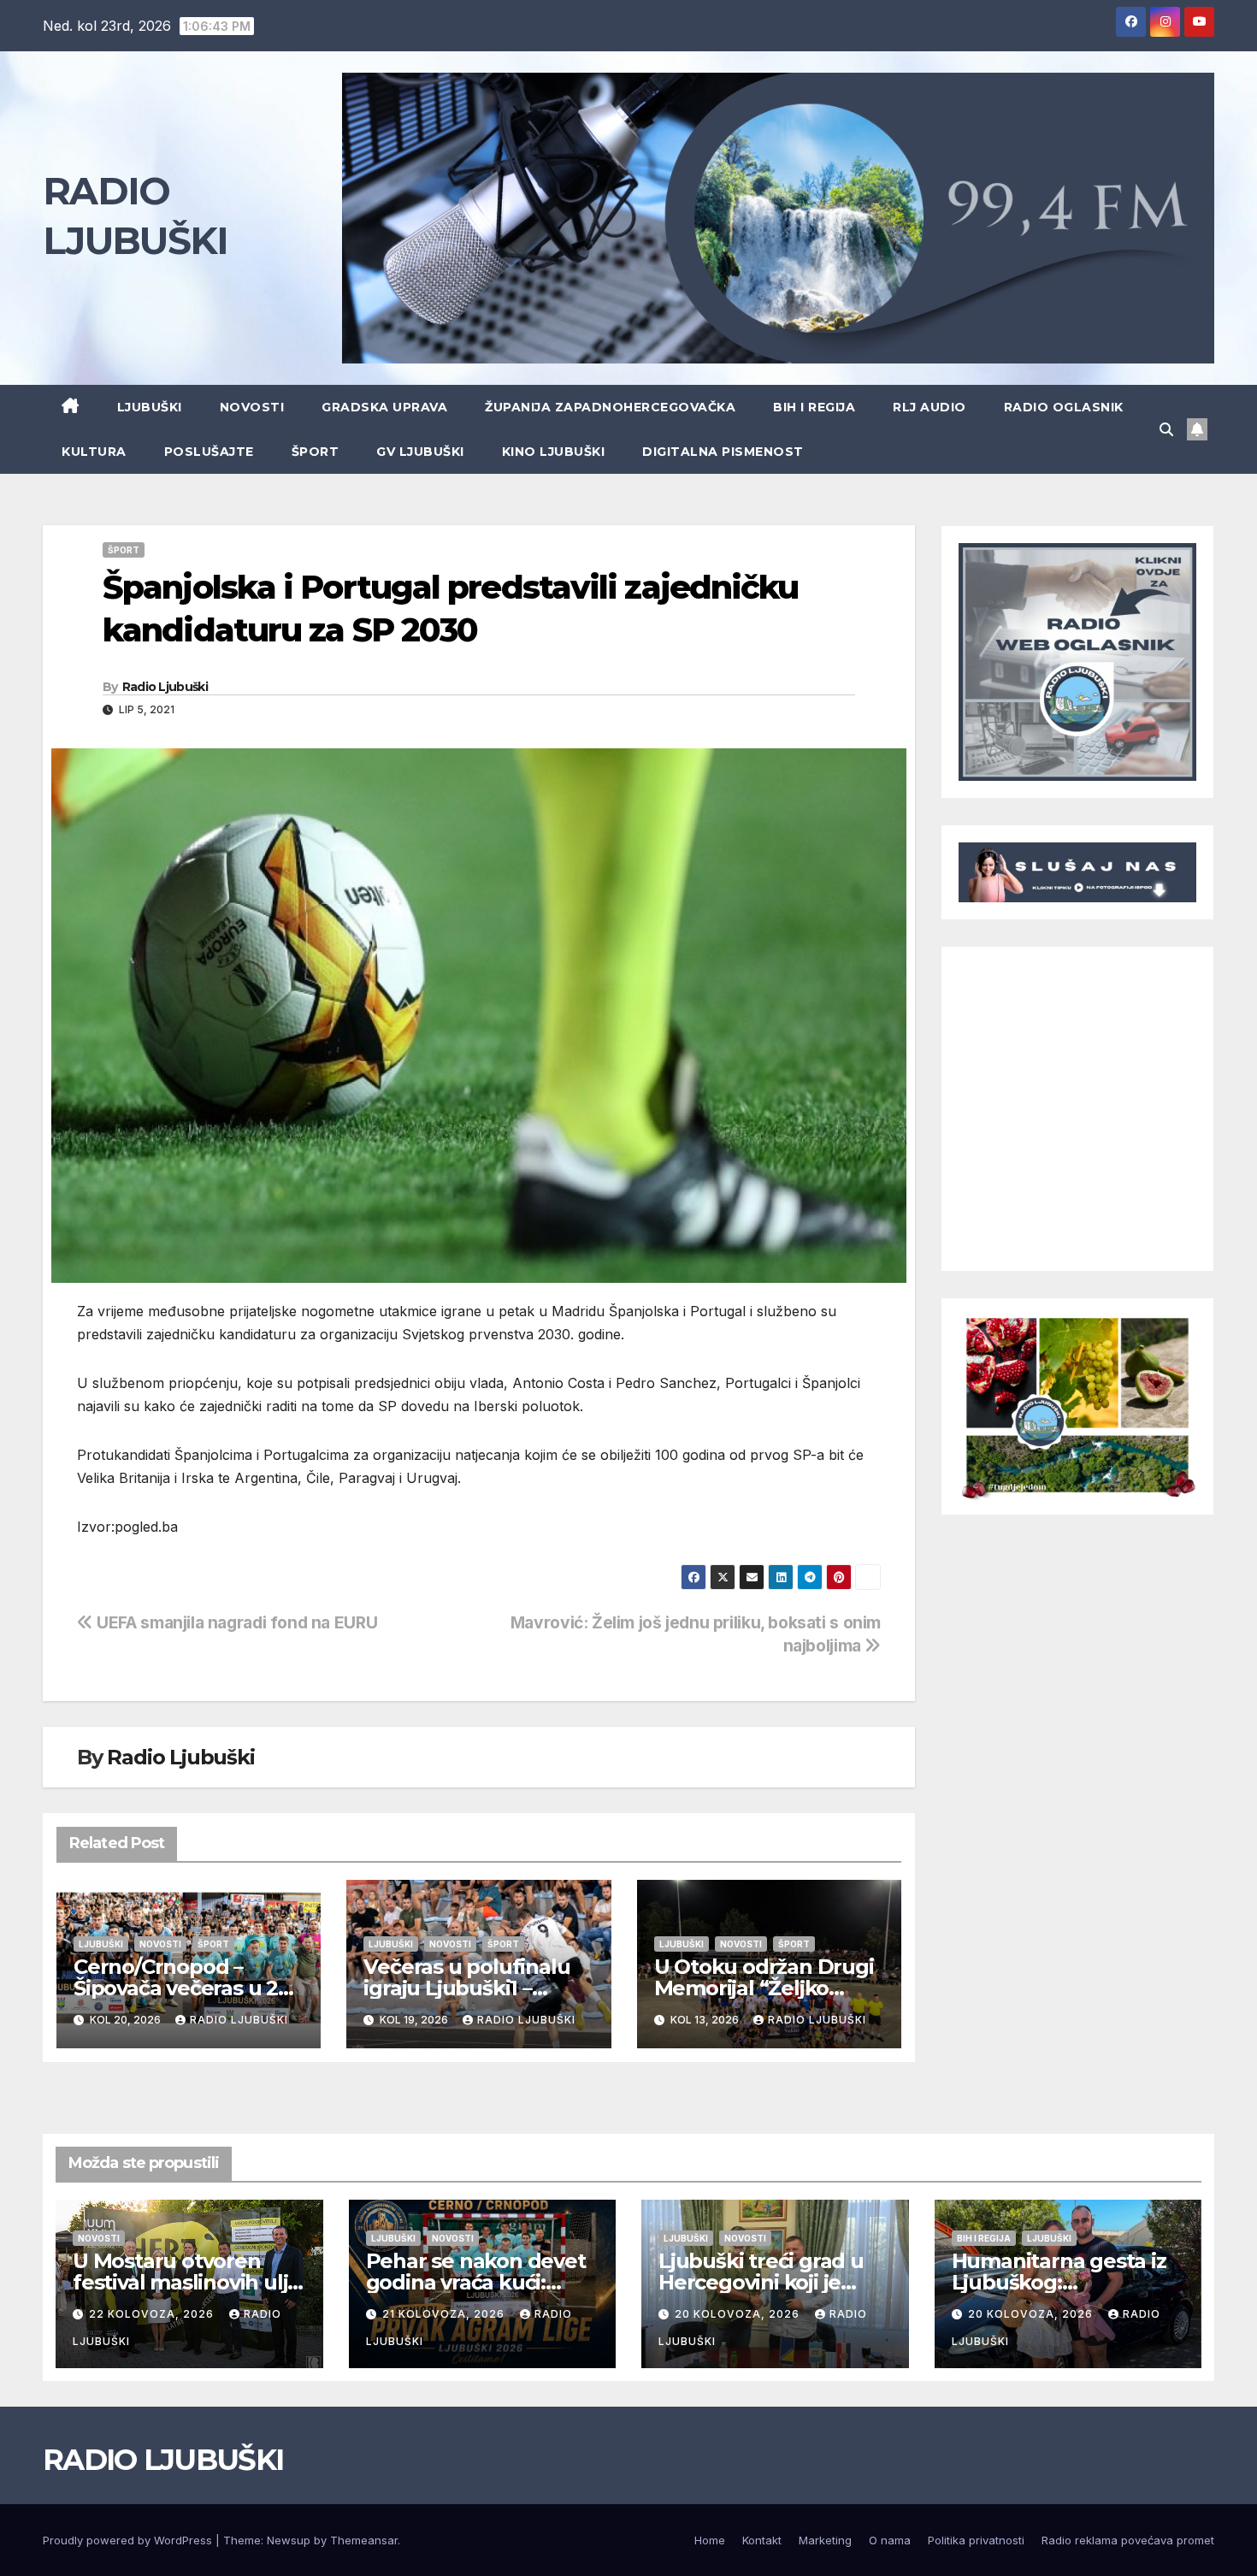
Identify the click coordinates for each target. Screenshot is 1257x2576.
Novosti (252, 407)
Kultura (94, 452)
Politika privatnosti (976, 2540)
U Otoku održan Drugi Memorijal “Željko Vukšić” (764, 1988)
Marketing (825, 2540)
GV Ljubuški (420, 452)
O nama (890, 2540)
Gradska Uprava (384, 407)
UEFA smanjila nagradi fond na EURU (235, 1622)
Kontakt (762, 2540)
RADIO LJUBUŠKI (163, 2460)
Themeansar (364, 2540)
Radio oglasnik (1064, 407)
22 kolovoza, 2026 (153, 2314)
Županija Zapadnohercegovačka (610, 407)
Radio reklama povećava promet (1128, 2540)
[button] (1166, 429)
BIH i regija (814, 407)
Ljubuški (150, 407)
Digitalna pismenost (723, 452)
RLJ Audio (929, 407)
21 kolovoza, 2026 (445, 2314)
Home (710, 2540)
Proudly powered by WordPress (129, 2540)
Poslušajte (209, 452)
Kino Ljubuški (554, 452)
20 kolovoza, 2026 (739, 2314)
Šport (316, 452)
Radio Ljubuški (165, 687)
